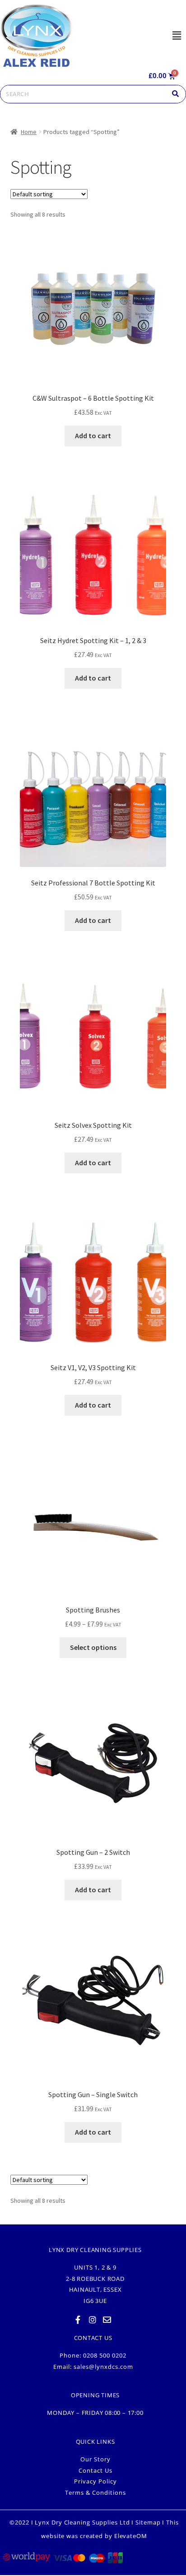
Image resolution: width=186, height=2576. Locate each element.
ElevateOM (131, 2536)
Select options (93, 1647)
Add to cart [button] (93, 436)
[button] (177, 35)
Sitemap (148, 2522)
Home (29, 132)
